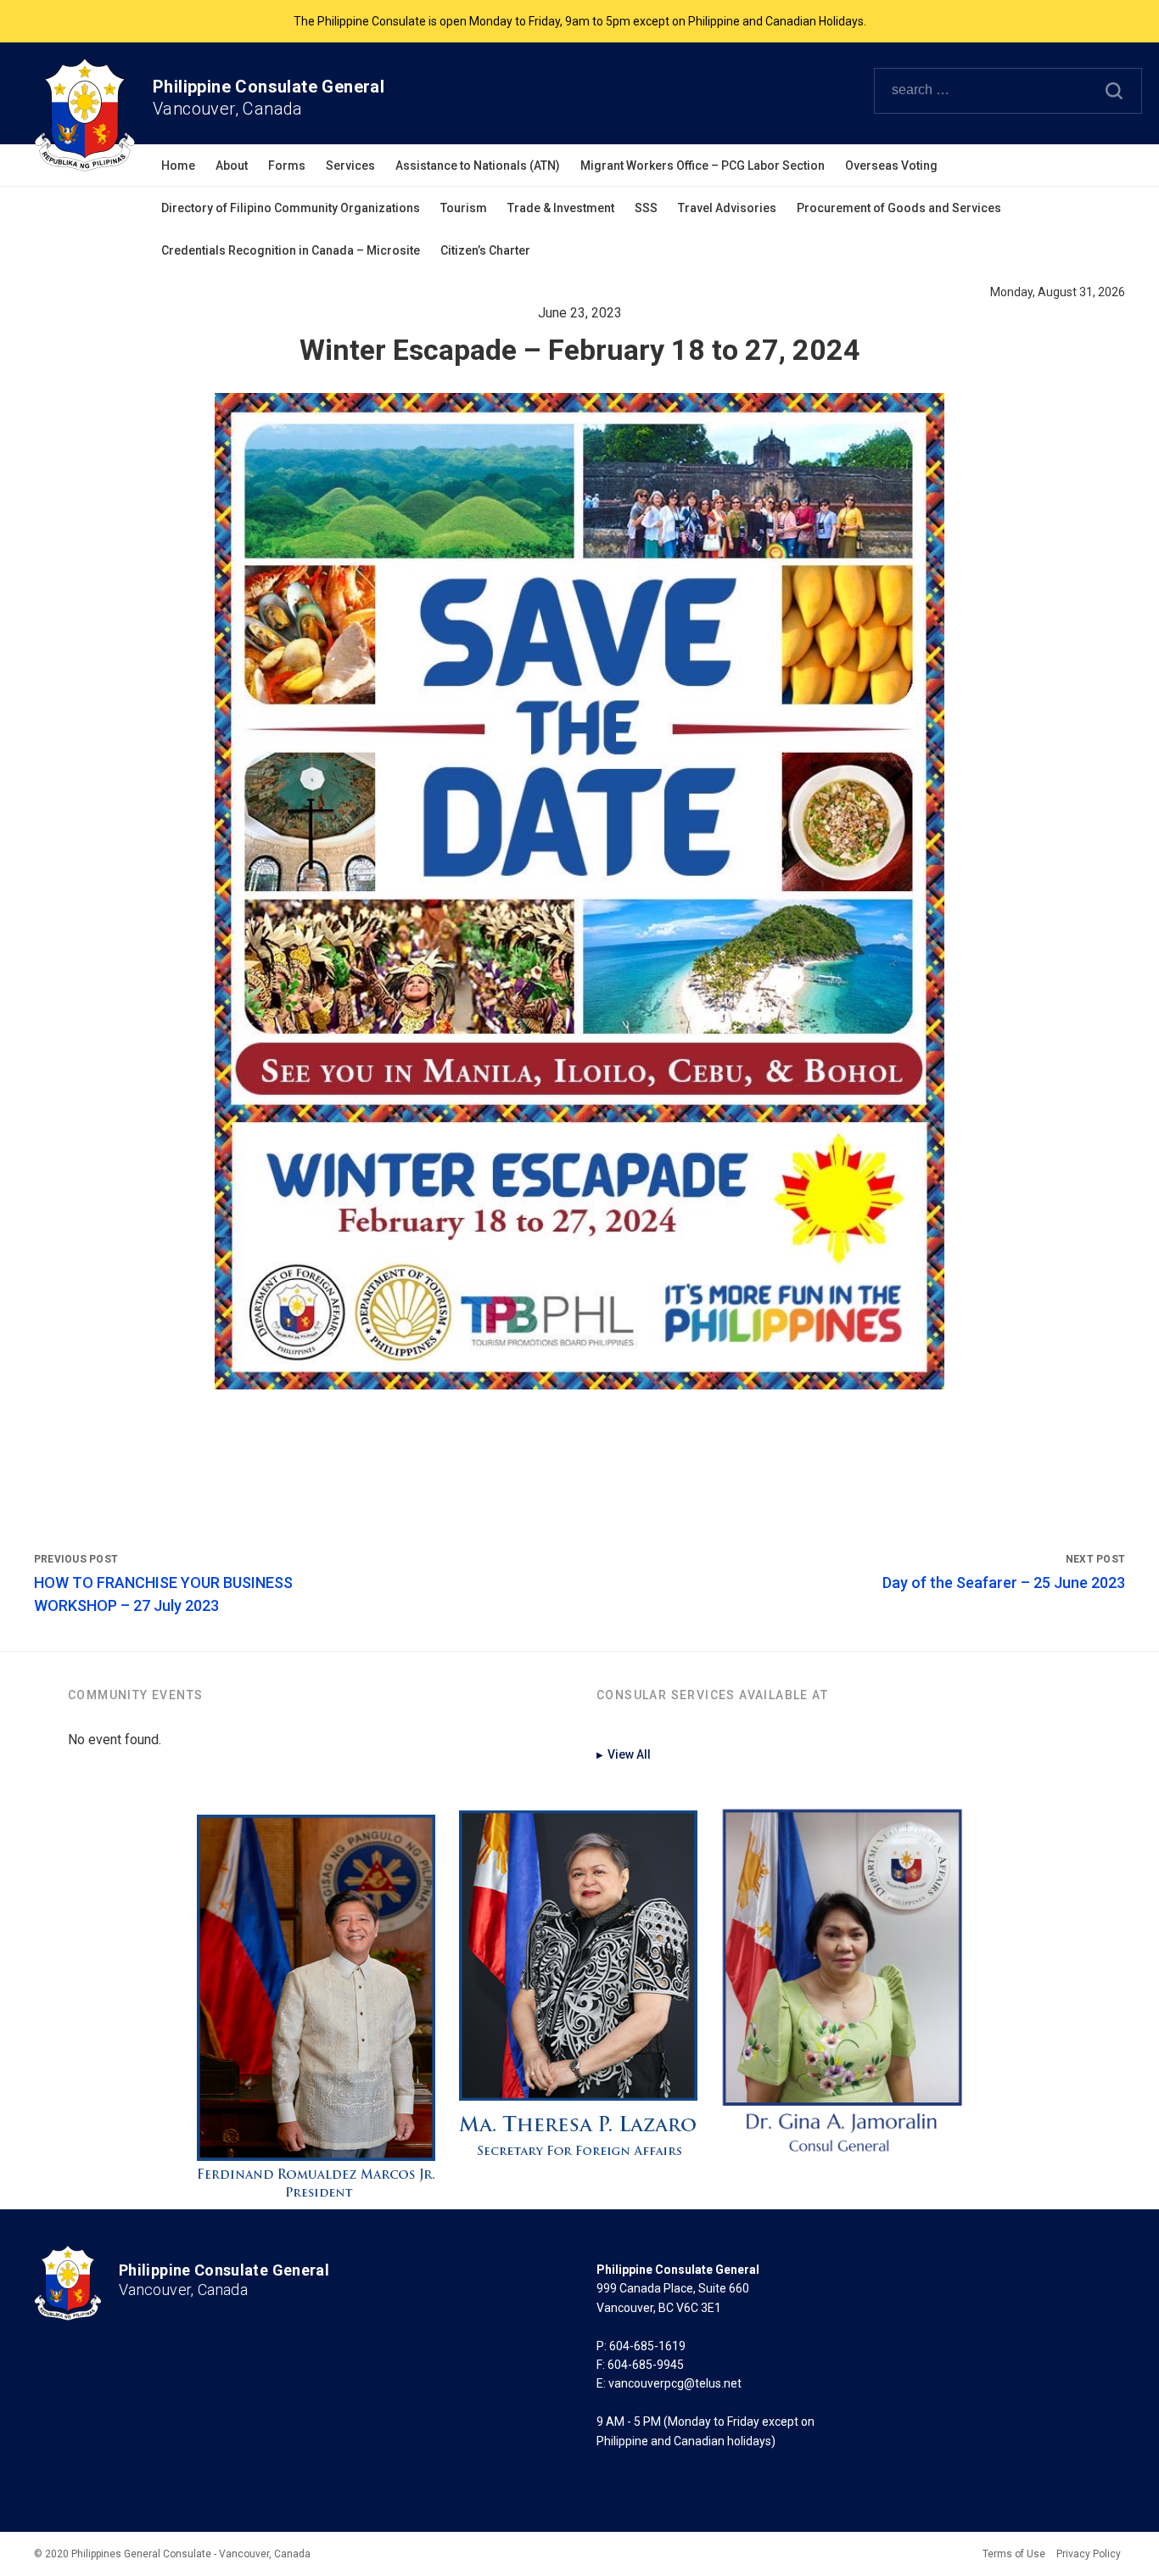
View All (624, 1754)
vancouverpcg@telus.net (675, 2383)
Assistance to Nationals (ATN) (478, 166)
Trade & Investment (561, 208)
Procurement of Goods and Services (899, 208)
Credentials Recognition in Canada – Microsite (291, 250)
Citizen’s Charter (485, 250)
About (232, 166)
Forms (287, 166)
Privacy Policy (1089, 2554)
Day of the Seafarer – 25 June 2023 (1004, 1583)
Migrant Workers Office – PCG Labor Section (703, 166)
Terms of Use (1014, 2554)
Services (350, 166)
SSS (646, 208)
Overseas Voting (891, 166)
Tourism (464, 208)
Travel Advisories (727, 208)
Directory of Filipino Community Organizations (291, 208)
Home (178, 166)
